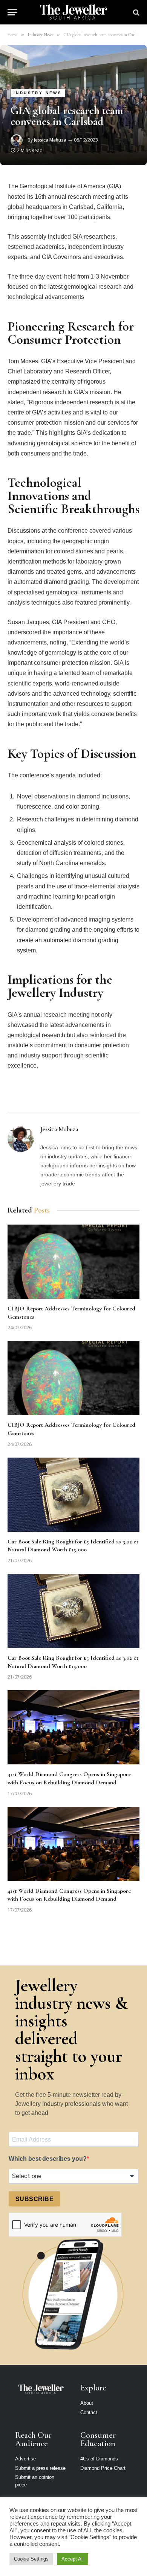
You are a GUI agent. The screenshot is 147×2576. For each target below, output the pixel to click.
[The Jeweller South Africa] (74, 12)
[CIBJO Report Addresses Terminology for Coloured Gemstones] (73, 1262)
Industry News (38, 93)
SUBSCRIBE (34, 2199)
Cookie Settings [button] (31, 2559)
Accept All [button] (73, 2559)
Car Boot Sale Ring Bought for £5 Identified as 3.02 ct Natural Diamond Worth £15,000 (73, 1546)
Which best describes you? (48, 2159)
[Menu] (12, 12)
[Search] (136, 12)
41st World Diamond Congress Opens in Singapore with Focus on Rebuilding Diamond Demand (69, 1778)
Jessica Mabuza (50, 140)
